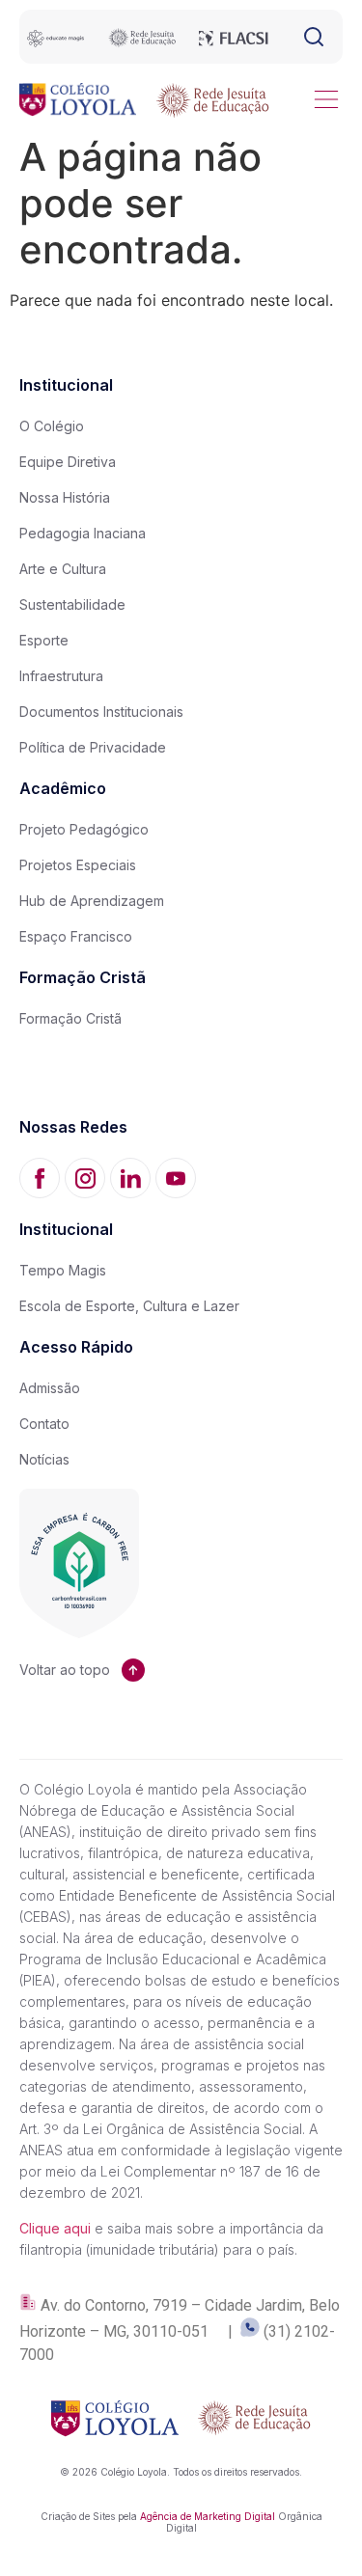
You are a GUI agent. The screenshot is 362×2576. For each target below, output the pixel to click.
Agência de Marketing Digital (208, 2516)
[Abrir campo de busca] (314, 37)
